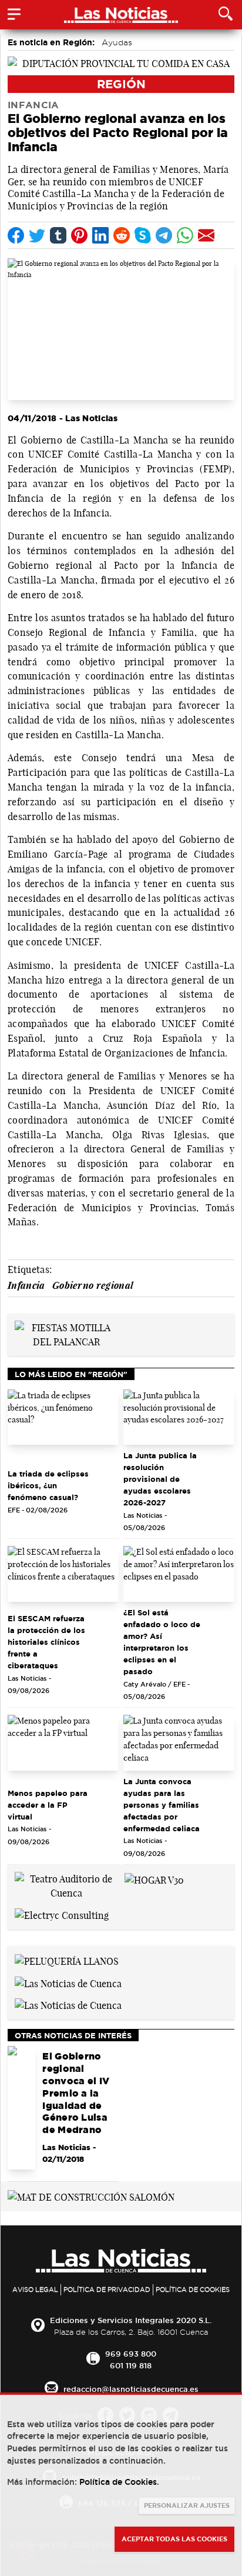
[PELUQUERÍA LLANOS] (67, 1960)
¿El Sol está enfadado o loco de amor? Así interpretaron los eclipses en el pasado (162, 1642)
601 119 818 (131, 2365)
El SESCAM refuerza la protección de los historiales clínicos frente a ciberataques (46, 1642)
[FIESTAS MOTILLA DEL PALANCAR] (66, 1334)
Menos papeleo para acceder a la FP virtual (48, 1805)
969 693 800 (131, 2354)
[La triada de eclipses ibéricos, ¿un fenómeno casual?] (63, 1417)
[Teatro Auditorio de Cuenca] (66, 1885)
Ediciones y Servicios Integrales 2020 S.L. (131, 2320)
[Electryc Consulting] (62, 1914)
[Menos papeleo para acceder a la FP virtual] (63, 1743)
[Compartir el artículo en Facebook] (16, 235)
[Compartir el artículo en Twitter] (37, 235)
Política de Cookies (193, 2290)
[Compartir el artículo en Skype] (143, 235)
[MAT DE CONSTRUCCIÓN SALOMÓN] (91, 2196)
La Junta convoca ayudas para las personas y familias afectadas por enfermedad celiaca (162, 1805)
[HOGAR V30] (154, 1879)
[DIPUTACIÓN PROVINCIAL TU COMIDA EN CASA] (121, 62)
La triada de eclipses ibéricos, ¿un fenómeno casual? (48, 1485)
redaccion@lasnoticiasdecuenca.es (131, 2389)
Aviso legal (35, 2290)
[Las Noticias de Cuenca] (68, 1982)
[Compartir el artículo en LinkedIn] (100, 235)
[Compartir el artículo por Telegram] (164, 235)
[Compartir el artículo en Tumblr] (58, 235)
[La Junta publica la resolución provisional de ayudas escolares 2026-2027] (179, 1417)
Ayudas (117, 42)
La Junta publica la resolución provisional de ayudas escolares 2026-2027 (160, 1479)
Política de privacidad (107, 2290)
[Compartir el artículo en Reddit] (122, 235)
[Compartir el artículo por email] (206, 235)
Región (121, 84)
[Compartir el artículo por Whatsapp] (185, 235)
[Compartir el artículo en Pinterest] (79, 235)
